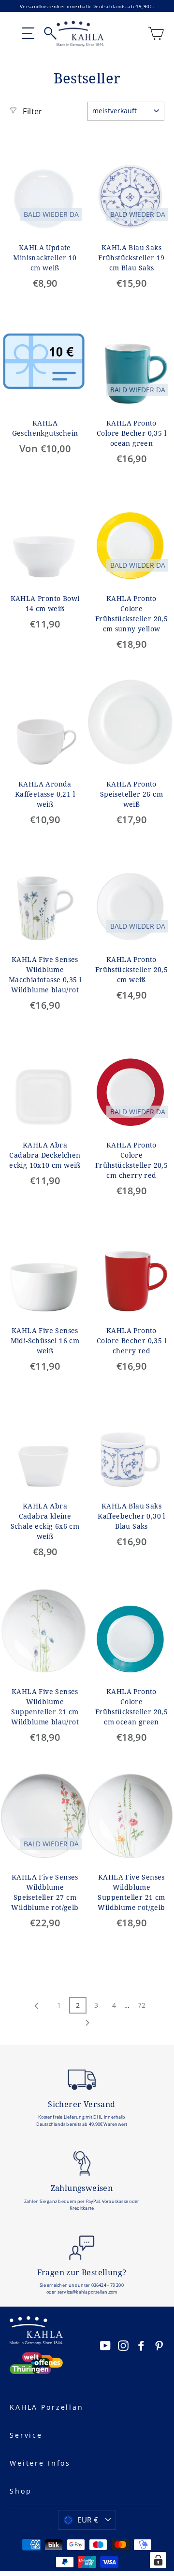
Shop (21, 2491)
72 (142, 2005)
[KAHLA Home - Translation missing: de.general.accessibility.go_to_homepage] (80, 34)
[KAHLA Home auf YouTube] (105, 2345)
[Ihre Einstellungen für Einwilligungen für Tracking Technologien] (158, 2560)
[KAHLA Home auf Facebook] (141, 2345)
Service (26, 2435)
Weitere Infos (40, 2463)
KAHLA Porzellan (47, 2407)
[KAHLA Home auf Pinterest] (159, 2345)
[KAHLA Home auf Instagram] (123, 2345)
